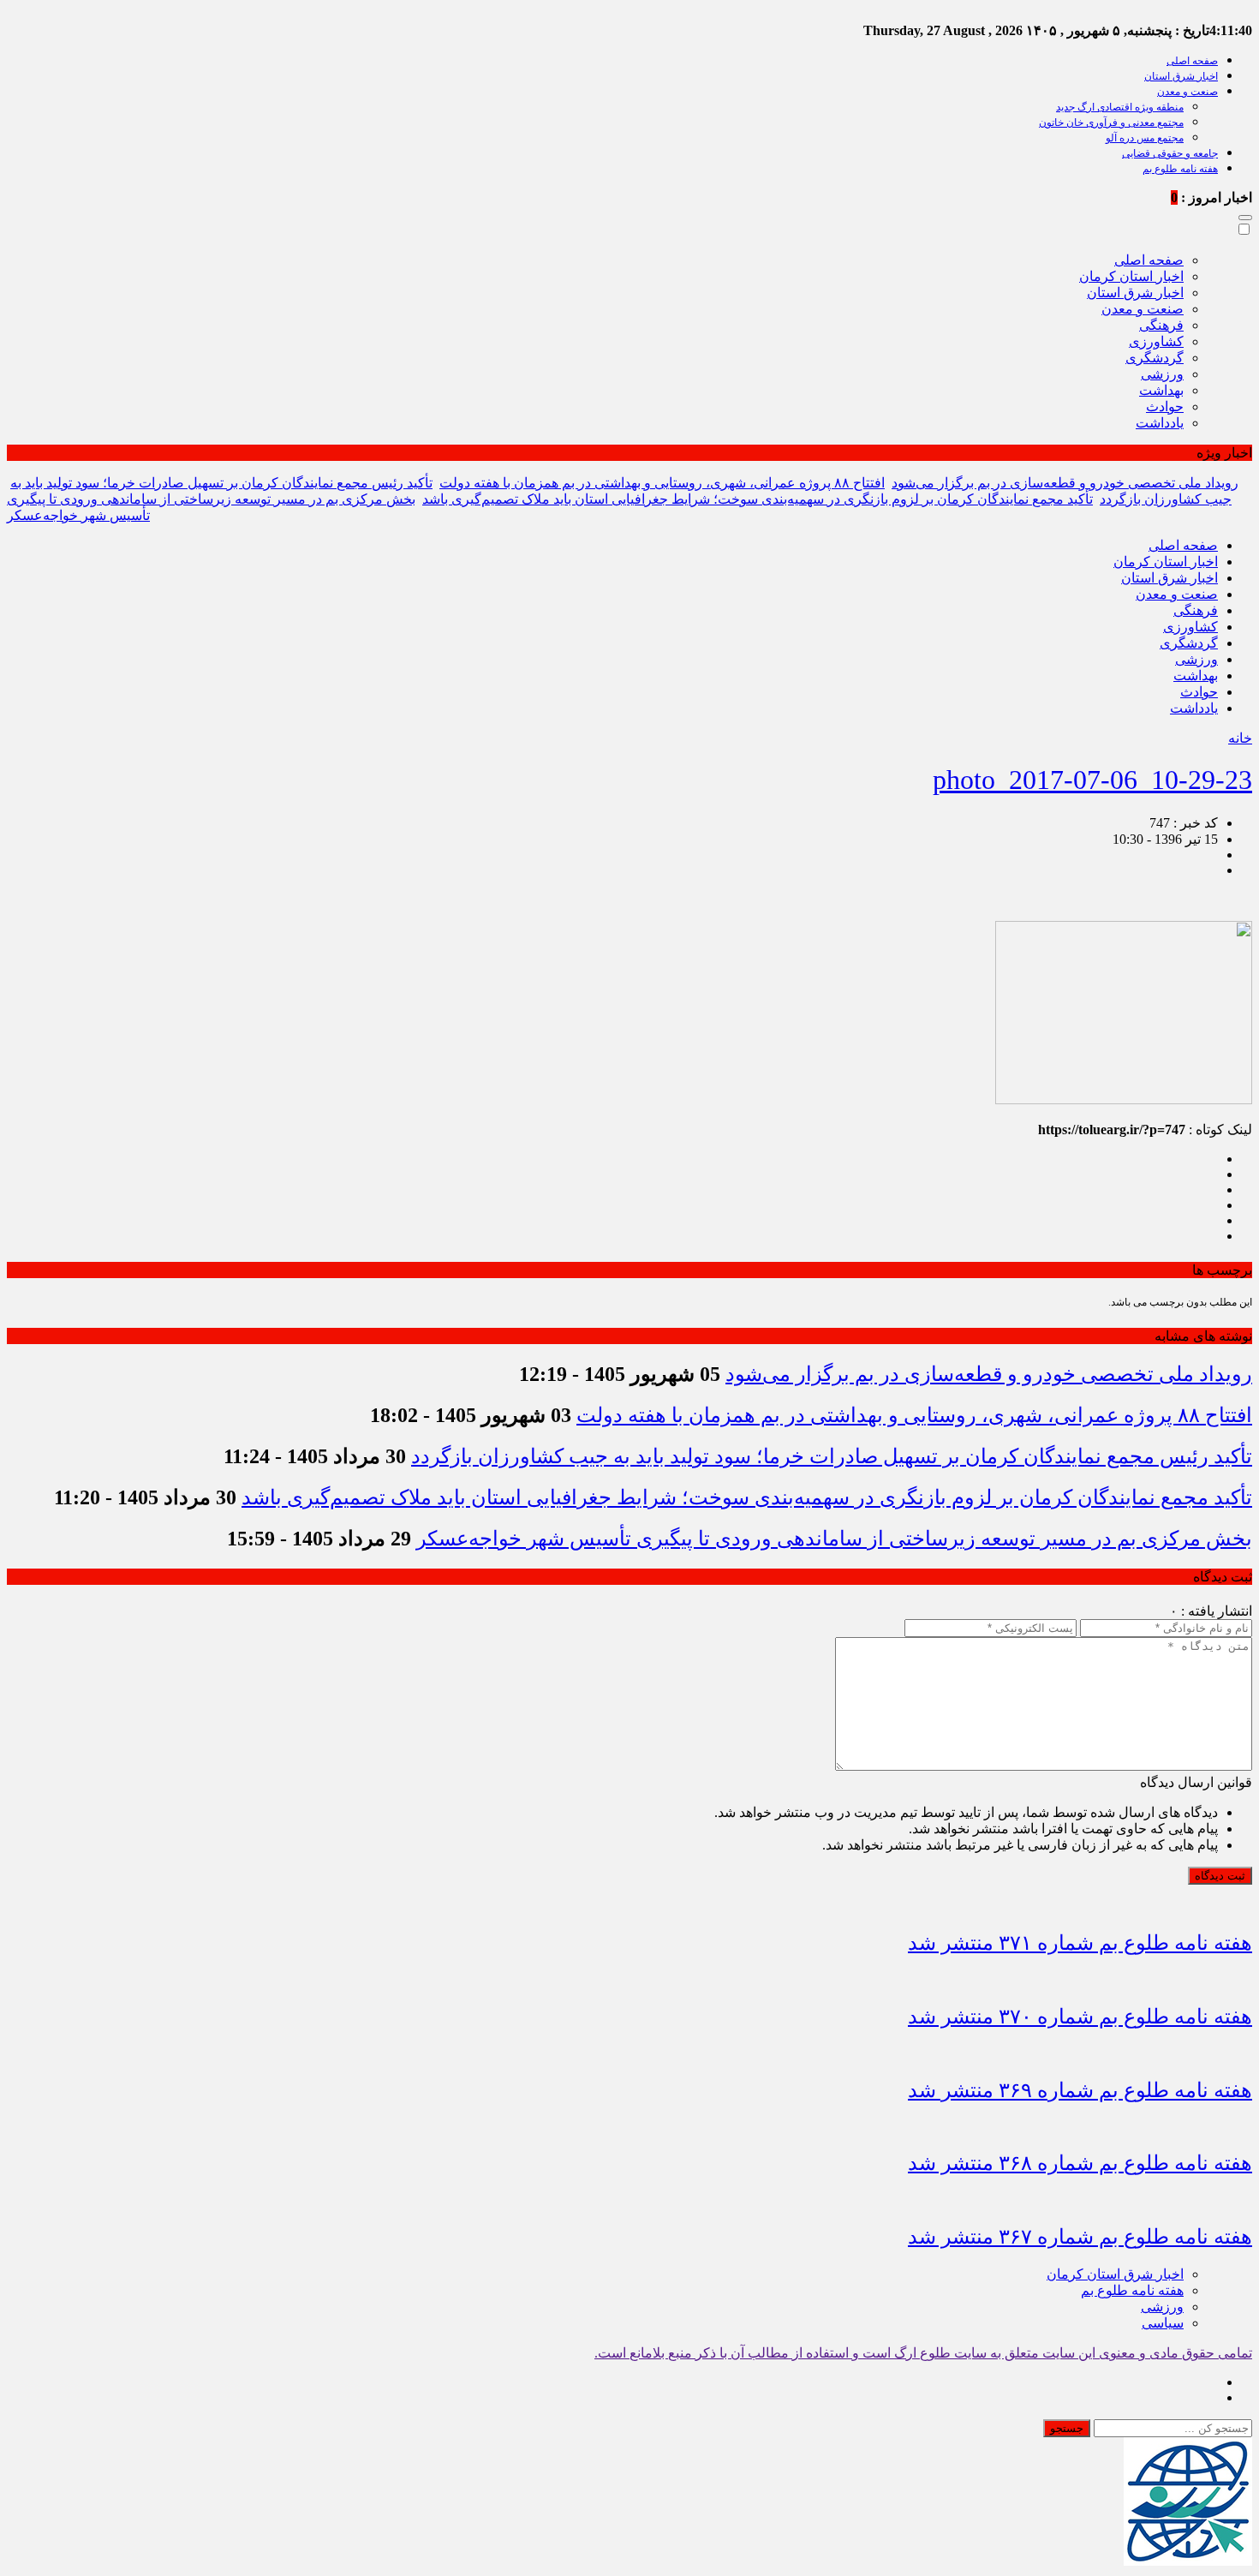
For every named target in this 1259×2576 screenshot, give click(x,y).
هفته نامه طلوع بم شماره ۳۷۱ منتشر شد (1080, 1943)
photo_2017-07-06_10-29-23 (1092, 780)
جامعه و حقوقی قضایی (1170, 153)
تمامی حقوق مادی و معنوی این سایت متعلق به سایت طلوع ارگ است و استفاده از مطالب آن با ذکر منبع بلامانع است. (923, 2353)
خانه (1240, 738)
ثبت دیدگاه (1220, 1876)
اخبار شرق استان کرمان (1115, 2274)
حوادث (1165, 406)
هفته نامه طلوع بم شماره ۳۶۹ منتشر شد (1080, 2090)
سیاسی (1163, 2323)
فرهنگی (1161, 325)
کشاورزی (1156, 341)
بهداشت (1161, 390)
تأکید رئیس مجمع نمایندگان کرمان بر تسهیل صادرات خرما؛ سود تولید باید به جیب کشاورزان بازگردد (832, 1456)
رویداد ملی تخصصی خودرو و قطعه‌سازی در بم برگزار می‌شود (1065, 483)
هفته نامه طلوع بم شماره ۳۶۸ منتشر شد (1080, 2163)
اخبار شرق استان (1181, 76)
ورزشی (1162, 374)
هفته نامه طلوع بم (1180, 169)
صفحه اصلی (1192, 61)
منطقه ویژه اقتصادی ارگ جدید (1120, 107)
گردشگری (1155, 358)
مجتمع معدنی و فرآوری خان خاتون (1111, 123)
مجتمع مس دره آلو (1145, 138)
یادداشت (1160, 423)
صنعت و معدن (1187, 92)
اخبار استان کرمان (1131, 276)
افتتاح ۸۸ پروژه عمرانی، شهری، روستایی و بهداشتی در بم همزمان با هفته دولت (662, 483)
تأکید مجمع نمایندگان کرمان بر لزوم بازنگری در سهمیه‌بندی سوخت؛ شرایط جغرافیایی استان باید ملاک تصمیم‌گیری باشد (758, 499)
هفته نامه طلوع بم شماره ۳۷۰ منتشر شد (1080, 2017)
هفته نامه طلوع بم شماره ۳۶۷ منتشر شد (1080, 2237)
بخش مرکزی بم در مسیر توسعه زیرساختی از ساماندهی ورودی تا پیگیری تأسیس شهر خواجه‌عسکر (834, 1539)
